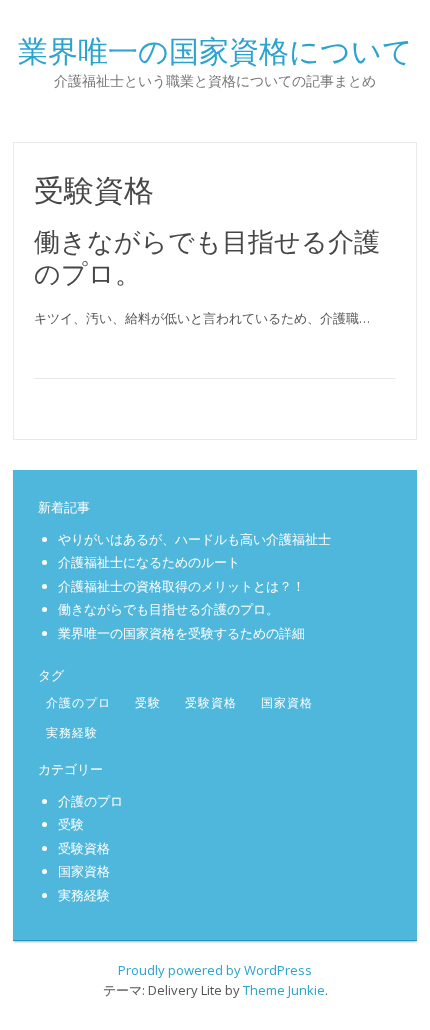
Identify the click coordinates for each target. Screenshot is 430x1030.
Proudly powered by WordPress (215, 970)
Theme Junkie (284, 990)
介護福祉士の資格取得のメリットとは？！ (181, 586)
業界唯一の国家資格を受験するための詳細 (181, 633)
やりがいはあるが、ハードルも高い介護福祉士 (194, 539)
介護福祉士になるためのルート (149, 562)
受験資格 (211, 702)
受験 (148, 702)
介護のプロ (78, 702)
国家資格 (287, 702)
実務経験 (72, 732)
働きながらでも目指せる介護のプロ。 (207, 256)
